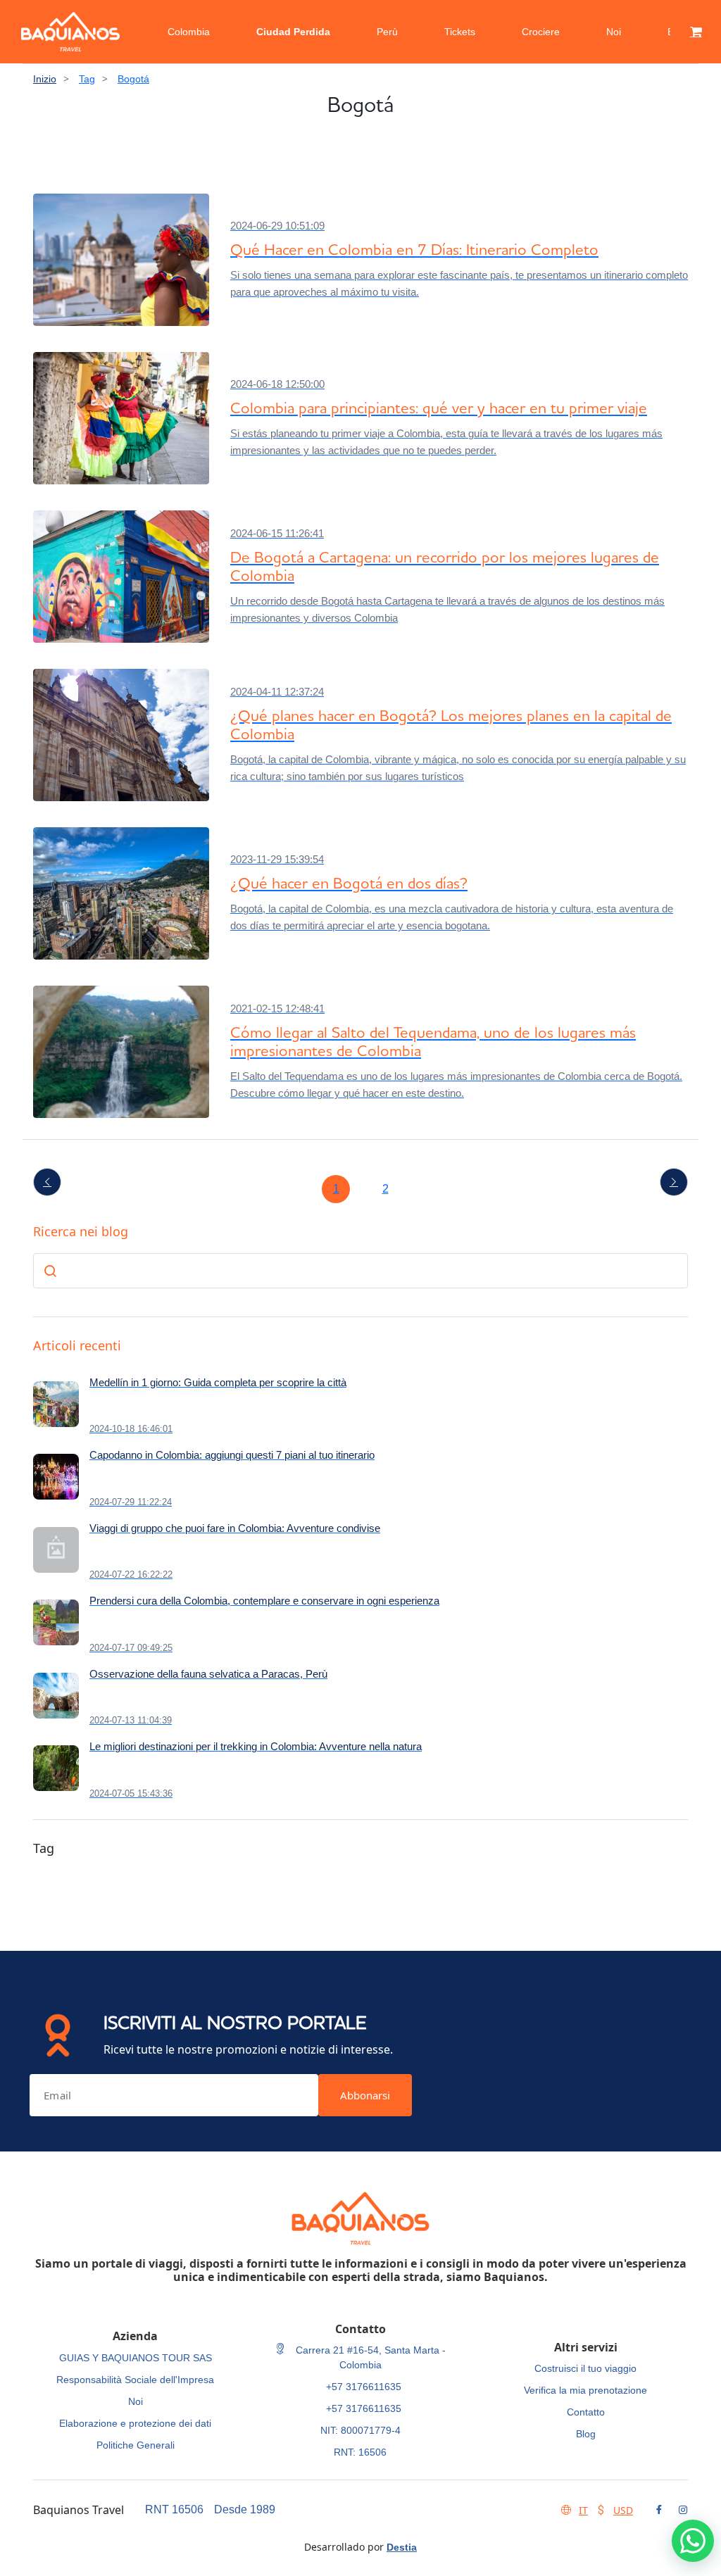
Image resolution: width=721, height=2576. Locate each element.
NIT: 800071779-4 (360, 2430)
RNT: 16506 (360, 2452)
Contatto (586, 2412)
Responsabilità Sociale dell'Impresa (135, 2380)
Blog (586, 2434)
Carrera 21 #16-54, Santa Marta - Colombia (369, 2357)
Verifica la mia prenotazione (585, 2390)
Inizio (45, 79)
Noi (614, 32)
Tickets (460, 32)
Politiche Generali (136, 2445)
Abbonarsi (365, 2095)
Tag (87, 79)
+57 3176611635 (364, 2387)
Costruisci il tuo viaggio (585, 2368)
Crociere (541, 32)
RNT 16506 (174, 2509)
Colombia (189, 32)
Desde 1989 (245, 2509)
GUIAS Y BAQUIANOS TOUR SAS (136, 2358)
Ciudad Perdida (293, 32)
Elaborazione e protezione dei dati (135, 2423)
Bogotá (133, 79)
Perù (387, 32)
